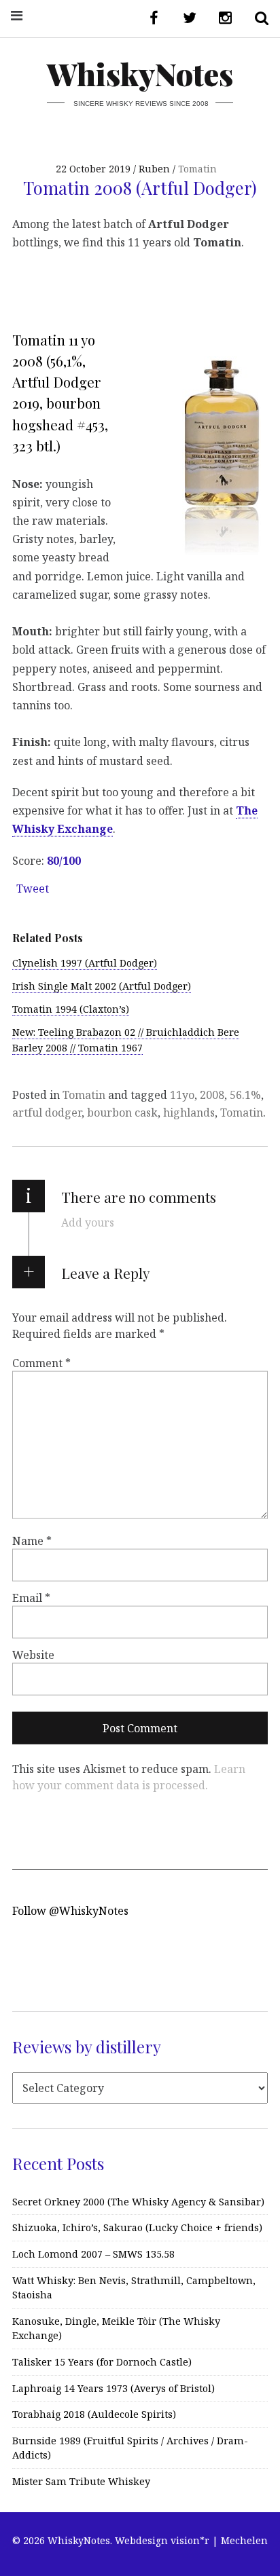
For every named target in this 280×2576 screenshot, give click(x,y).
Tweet (33, 889)
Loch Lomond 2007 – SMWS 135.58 (93, 2254)
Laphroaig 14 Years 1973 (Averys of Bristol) (113, 2388)
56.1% (245, 1095)
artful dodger (47, 1113)
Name (32, 1540)
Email (31, 1597)
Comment (41, 1363)
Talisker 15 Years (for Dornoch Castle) (102, 2362)
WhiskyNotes (140, 74)
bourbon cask (122, 1113)
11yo (182, 1095)
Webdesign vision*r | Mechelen (191, 2540)
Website (33, 1654)
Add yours (88, 1222)
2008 (212, 1095)
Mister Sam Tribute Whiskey (81, 2481)
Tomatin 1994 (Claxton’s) (71, 1009)
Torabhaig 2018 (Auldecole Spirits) (94, 2414)
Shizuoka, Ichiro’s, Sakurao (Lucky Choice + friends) (137, 2227)
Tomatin (197, 169)
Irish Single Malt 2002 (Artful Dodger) (102, 986)
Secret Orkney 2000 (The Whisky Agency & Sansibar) (138, 2202)
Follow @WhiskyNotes (70, 1911)
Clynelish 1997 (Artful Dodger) (85, 963)
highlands (189, 1113)
